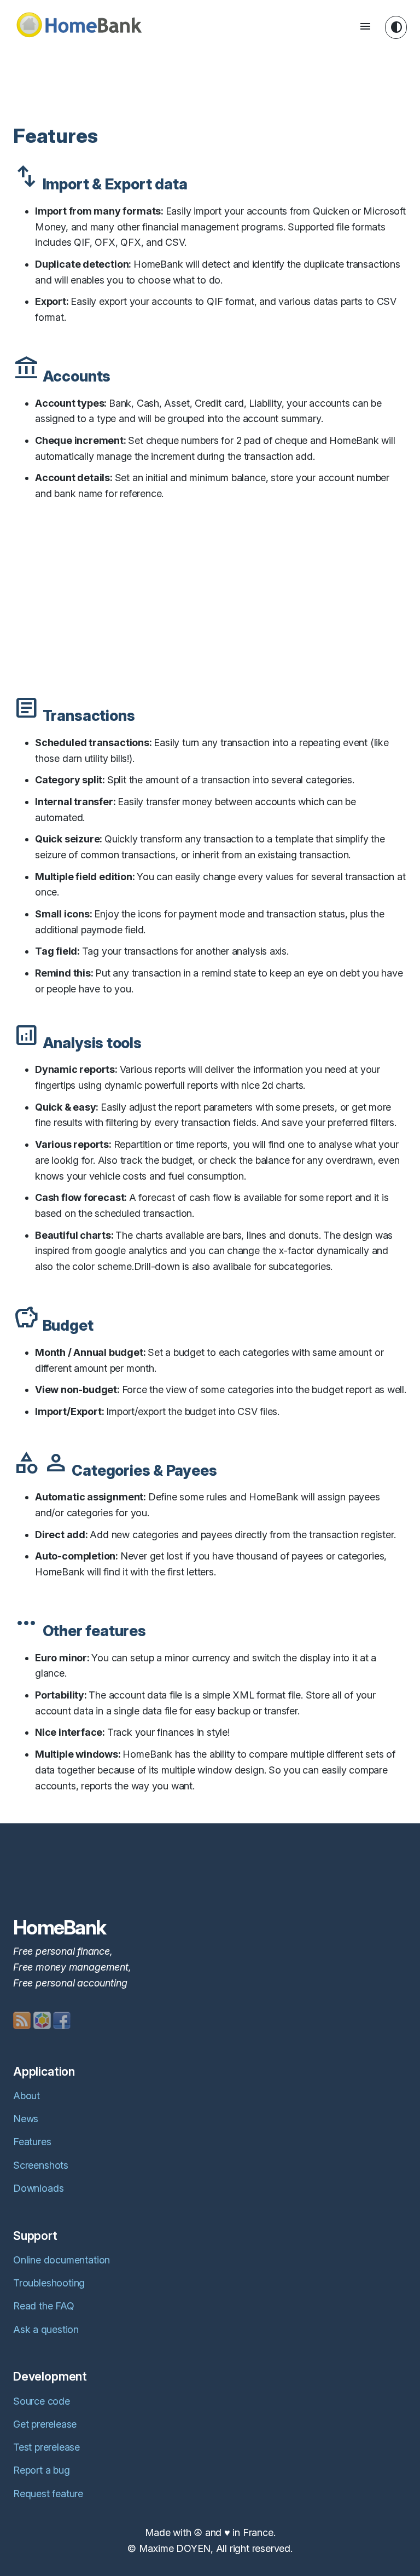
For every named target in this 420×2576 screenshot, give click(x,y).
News (26, 2119)
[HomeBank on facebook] (62, 2020)
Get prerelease (45, 2424)
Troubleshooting (49, 2283)
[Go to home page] (79, 28)
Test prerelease (46, 2447)
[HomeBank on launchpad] (42, 2020)
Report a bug (41, 2470)
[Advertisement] (212, 79)
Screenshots (41, 2165)
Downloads (38, 2188)
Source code (42, 2401)
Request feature (48, 2494)
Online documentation (62, 2260)
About (27, 2096)
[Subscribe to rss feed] (22, 2020)
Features (32, 2142)
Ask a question (46, 2329)
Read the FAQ (43, 2306)
